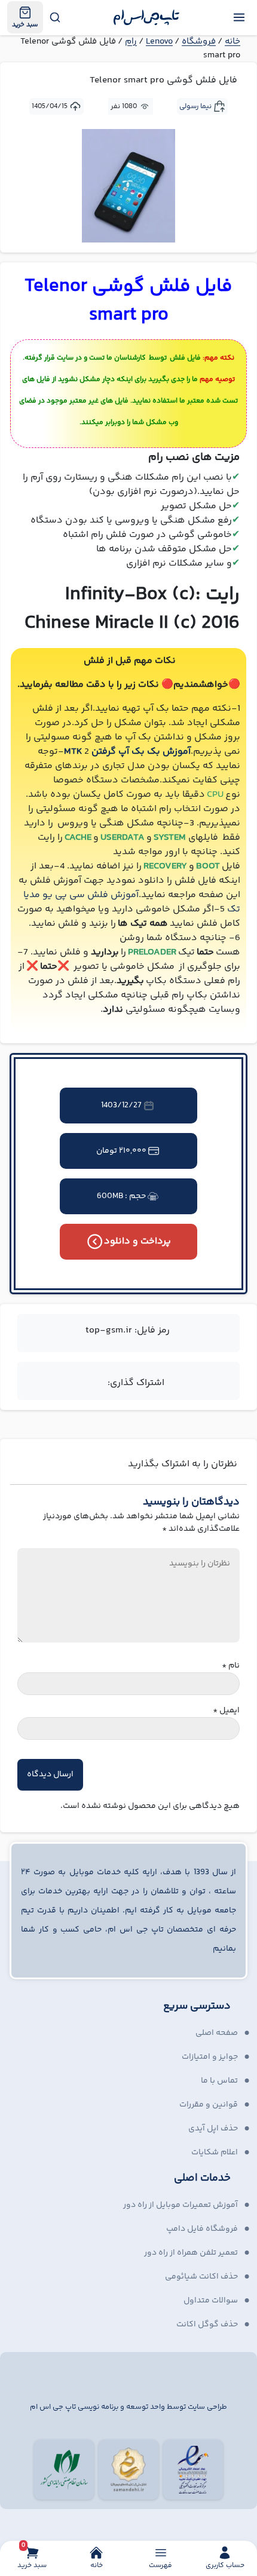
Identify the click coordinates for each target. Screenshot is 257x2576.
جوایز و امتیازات (210, 2057)
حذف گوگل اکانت (207, 2325)
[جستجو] (54, 17)
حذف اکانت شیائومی (201, 2277)
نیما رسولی (195, 107)
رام (131, 42)
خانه (232, 42)
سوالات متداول (211, 2301)
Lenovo (159, 42)
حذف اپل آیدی (213, 2129)
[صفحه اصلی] (147, 17)
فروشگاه (199, 42)
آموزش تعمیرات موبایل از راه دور (180, 2205)
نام (231, 1666)
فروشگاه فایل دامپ (202, 2229)
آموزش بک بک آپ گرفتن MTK (127, 752)
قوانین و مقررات (209, 2105)
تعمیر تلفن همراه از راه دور (191, 2253)
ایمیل (226, 1711)
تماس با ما (219, 2081)
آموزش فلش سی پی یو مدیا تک (132, 902)
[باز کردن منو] (239, 17)
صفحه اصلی (217, 2033)
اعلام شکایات (215, 2153)
